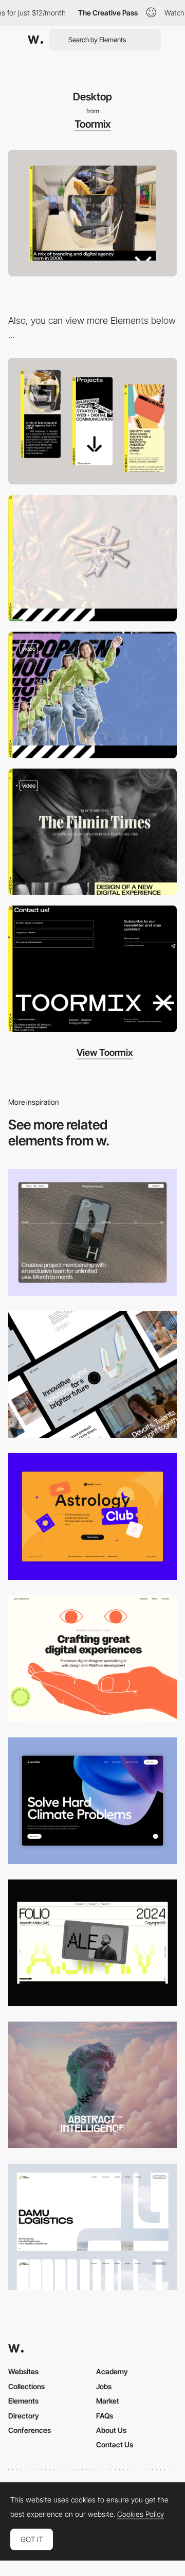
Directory (24, 2416)
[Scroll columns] (92, 832)
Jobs (104, 2386)
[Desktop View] (92, 1801)
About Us (111, 2430)
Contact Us (115, 2444)
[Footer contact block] (92, 969)
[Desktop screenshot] (92, 2227)
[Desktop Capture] (92, 1517)
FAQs (105, 2416)
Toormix (93, 124)
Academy (112, 2371)
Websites (23, 2371)
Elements (23, 2401)
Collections (26, 2386)
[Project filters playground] (92, 558)
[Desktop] (92, 1232)
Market (108, 2401)
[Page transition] (92, 695)
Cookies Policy (141, 2514)
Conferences (30, 2430)
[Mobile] (92, 421)
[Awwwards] (35, 40)
